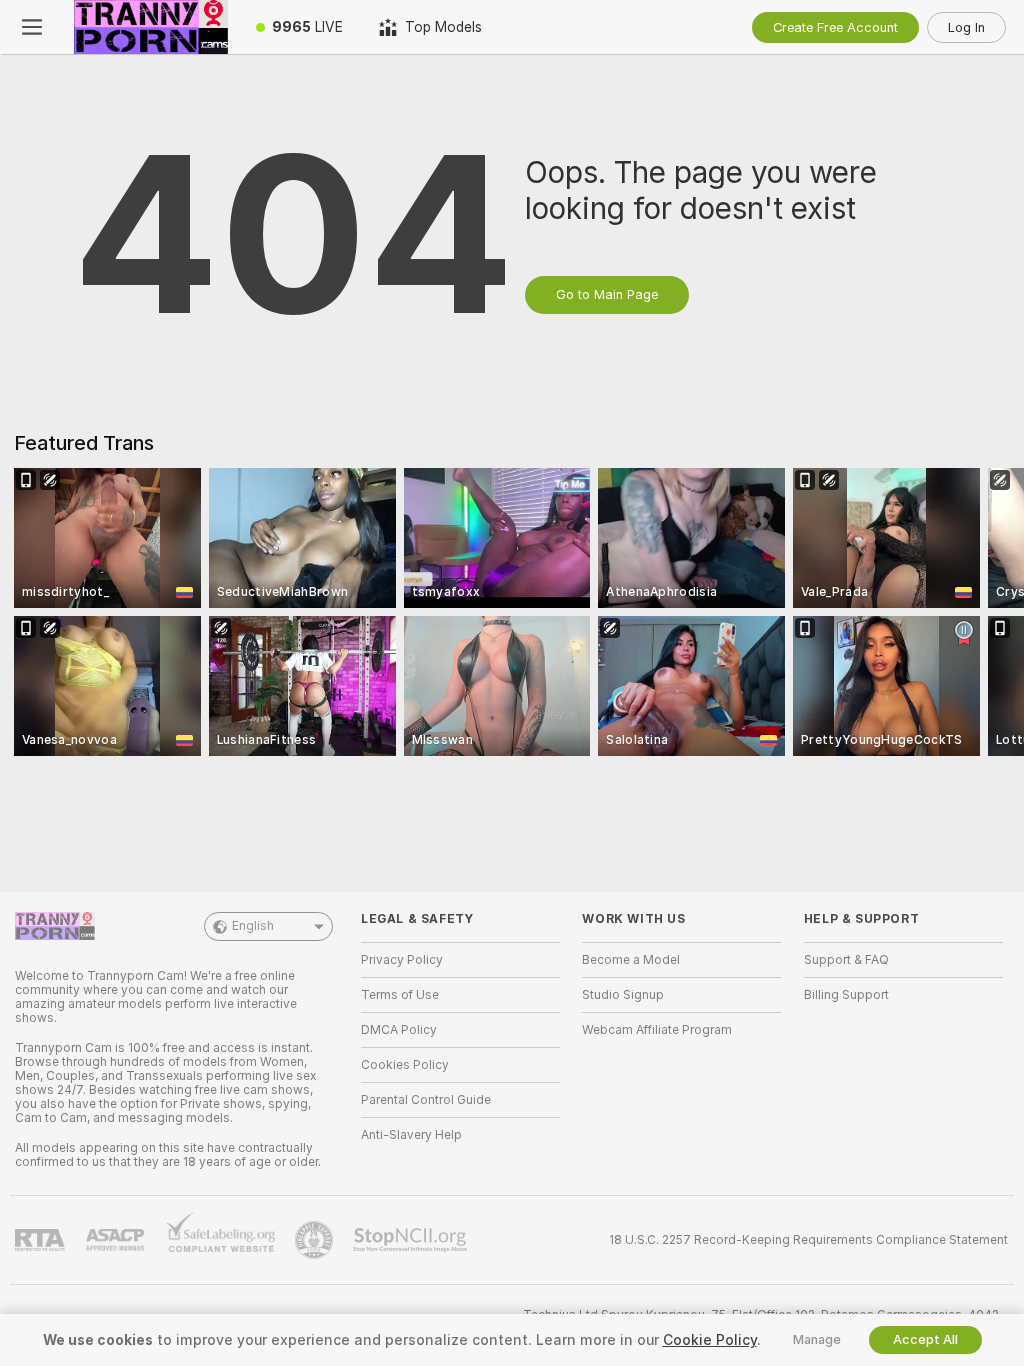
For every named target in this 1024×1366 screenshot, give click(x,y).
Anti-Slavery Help (411, 1135)
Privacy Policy (402, 960)
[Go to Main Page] (151, 27)
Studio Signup (623, 995)
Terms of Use (400, 995)
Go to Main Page (607, 294)
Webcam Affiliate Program (657, 1030)
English (253, 926)
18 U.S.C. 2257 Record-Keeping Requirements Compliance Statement (808, 1240)
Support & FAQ (846, 960)
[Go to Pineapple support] (316, 1240)
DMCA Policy (399, 1030)
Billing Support (846, 995)
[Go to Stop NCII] (412, 1240)
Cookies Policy (405, 1065)
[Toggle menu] (32, 27)
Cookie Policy (710, 1340)
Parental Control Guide (426, 1100)
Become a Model (631, 960)
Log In (966, 27)
